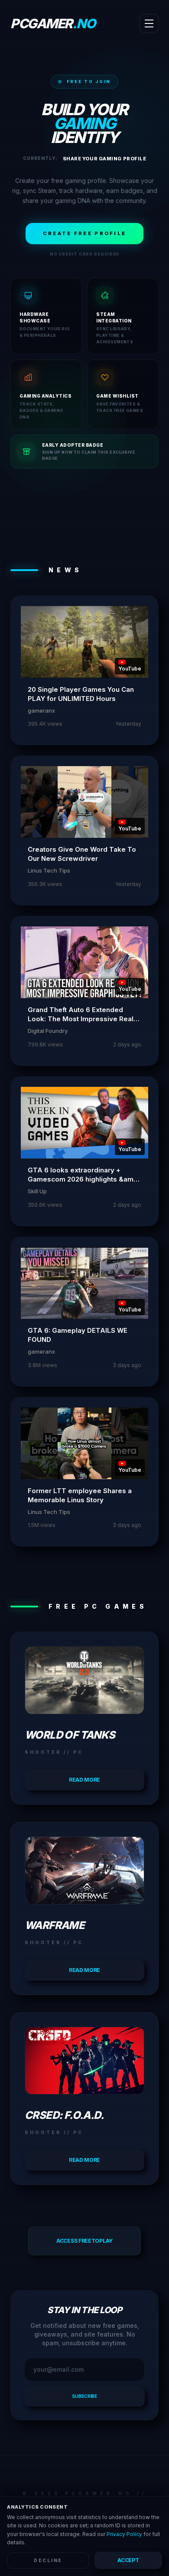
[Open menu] (149, 23)
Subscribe (84, 2396)
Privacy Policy (124, 2534)
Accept (128, 2560)
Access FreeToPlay (84, 2241)
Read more (84, 1780)
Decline (48, 2560)
